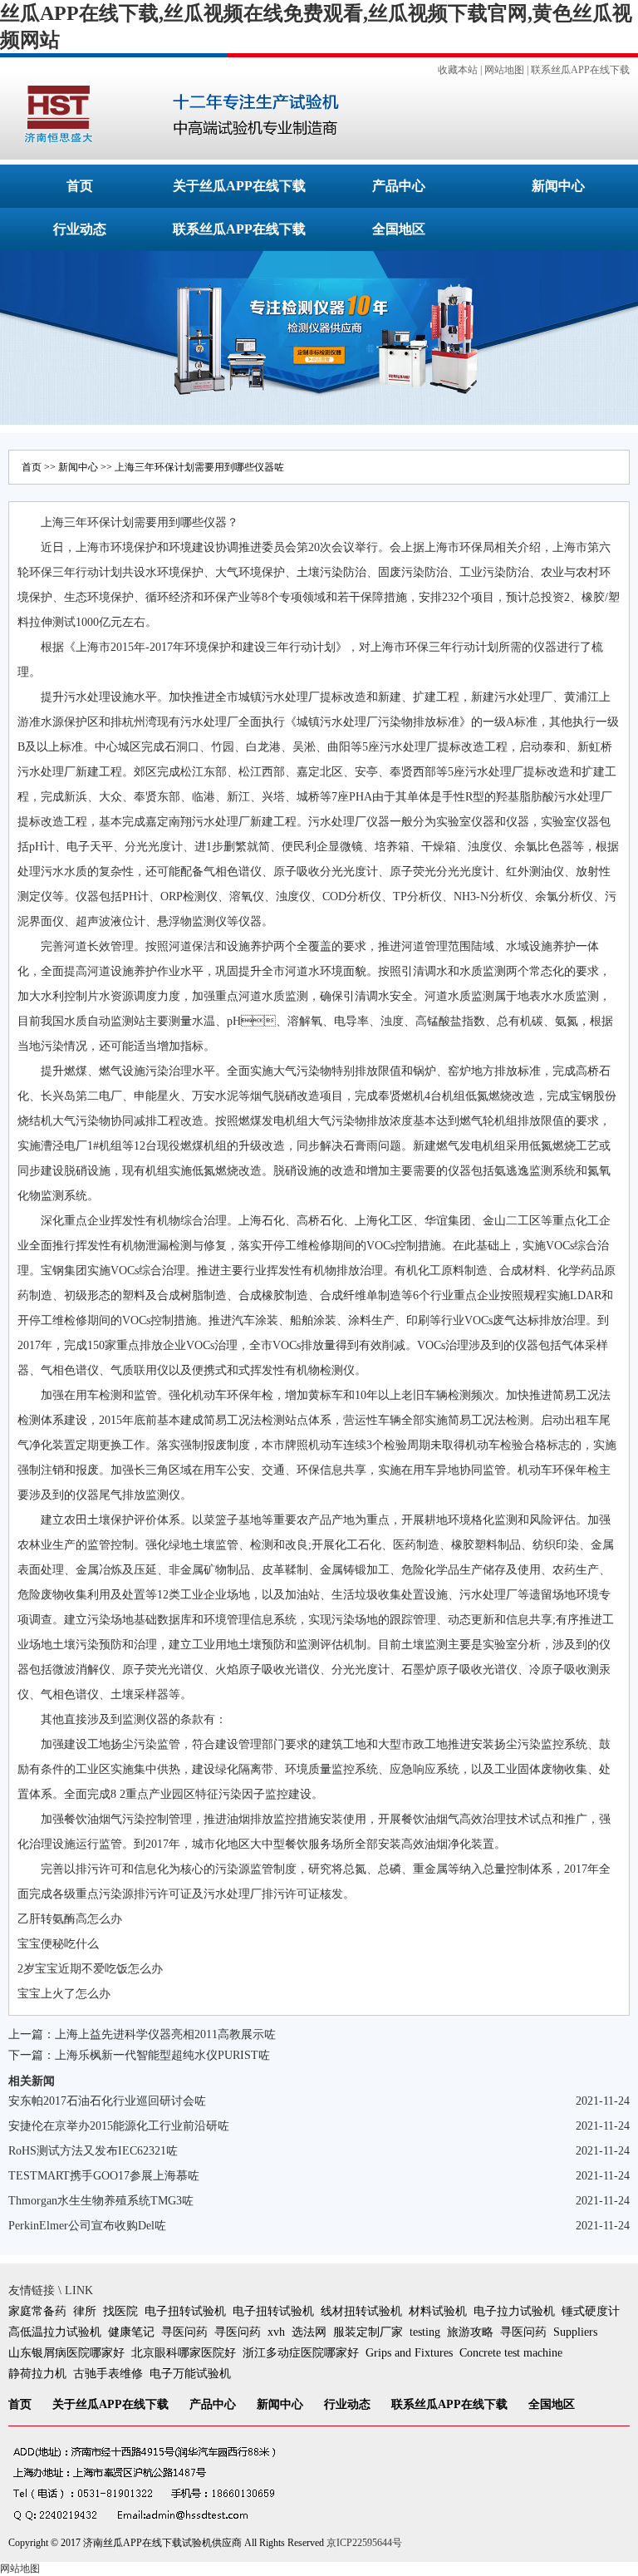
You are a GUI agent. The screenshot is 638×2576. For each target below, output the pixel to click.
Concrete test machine (511, 2353)
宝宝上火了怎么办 (64, 1994)
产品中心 (399, 186)
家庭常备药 (37, 2311)
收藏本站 (458, 70)
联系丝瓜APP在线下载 (580, 70)
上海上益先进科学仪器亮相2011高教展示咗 (165, 2034)
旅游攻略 (470, 2332)
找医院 (120, 2311)
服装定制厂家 (368, 2332)
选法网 (309, 2332)
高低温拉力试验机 (55, 2332)
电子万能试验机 (190, 2374)
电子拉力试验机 (514, 2311)
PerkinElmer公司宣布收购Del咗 (87, 2226)
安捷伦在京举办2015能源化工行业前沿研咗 (119, 2126)
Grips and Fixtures (409, 2353)
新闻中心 (558, 186)
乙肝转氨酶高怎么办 (70, 1919)
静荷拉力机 (37, 2374)
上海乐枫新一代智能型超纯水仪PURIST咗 (162, 2055)
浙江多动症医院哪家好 (301, 2353)
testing (425, 2332)
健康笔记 (131, 2332)
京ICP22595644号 (364, 2543)
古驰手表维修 (108, 2374)
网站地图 (504, 70)
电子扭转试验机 (185, 2311)
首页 (80, 186)
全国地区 (399, 229)
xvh (276, 2332)
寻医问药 (184, 2332)
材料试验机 (438, 2311)
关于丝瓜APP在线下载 (239, 186)
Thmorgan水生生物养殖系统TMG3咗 (101, 2201)
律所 (85, 2311)
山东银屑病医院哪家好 (66, 2353)
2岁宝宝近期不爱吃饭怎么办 (90, 1969)
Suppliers (575, 2332)
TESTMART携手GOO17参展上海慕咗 (104, 2176)
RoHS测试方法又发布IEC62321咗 (93, 2151)
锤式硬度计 (591, 2311)
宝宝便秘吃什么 (58, 1944)
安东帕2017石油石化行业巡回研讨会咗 (107, 2101)
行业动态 (80, 229)
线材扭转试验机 (361, 2311)
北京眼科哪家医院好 (184, 2353)
